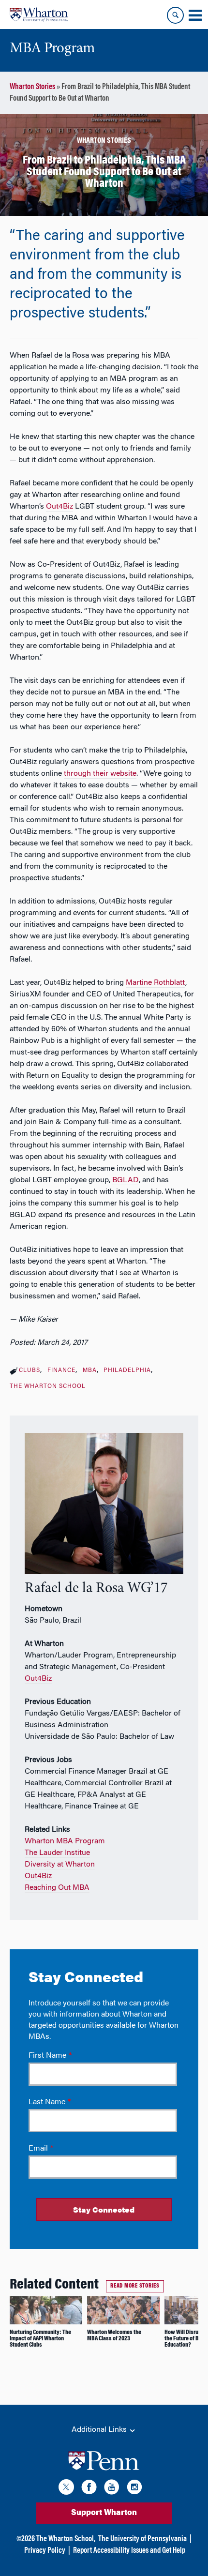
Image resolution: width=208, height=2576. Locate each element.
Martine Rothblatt (156, 983)
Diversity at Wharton (60, 1865)
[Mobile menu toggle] (195, 15)
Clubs (30, 1371)
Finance (61, 1371)
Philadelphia (127, 1371)
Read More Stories (135, 2286)
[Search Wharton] (175, 15)
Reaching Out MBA (57, 1888)
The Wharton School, (66, 2539)
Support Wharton (104, 2513)
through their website (100, 774)
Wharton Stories (32, 87)
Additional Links (100, 2430)
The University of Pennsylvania (142, 2539)
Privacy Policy (45, 2551)
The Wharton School (48, 1386)
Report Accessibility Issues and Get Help (129, 2551)
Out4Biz (59, 507)
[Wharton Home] (39, 15)
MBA (90, 1371)
